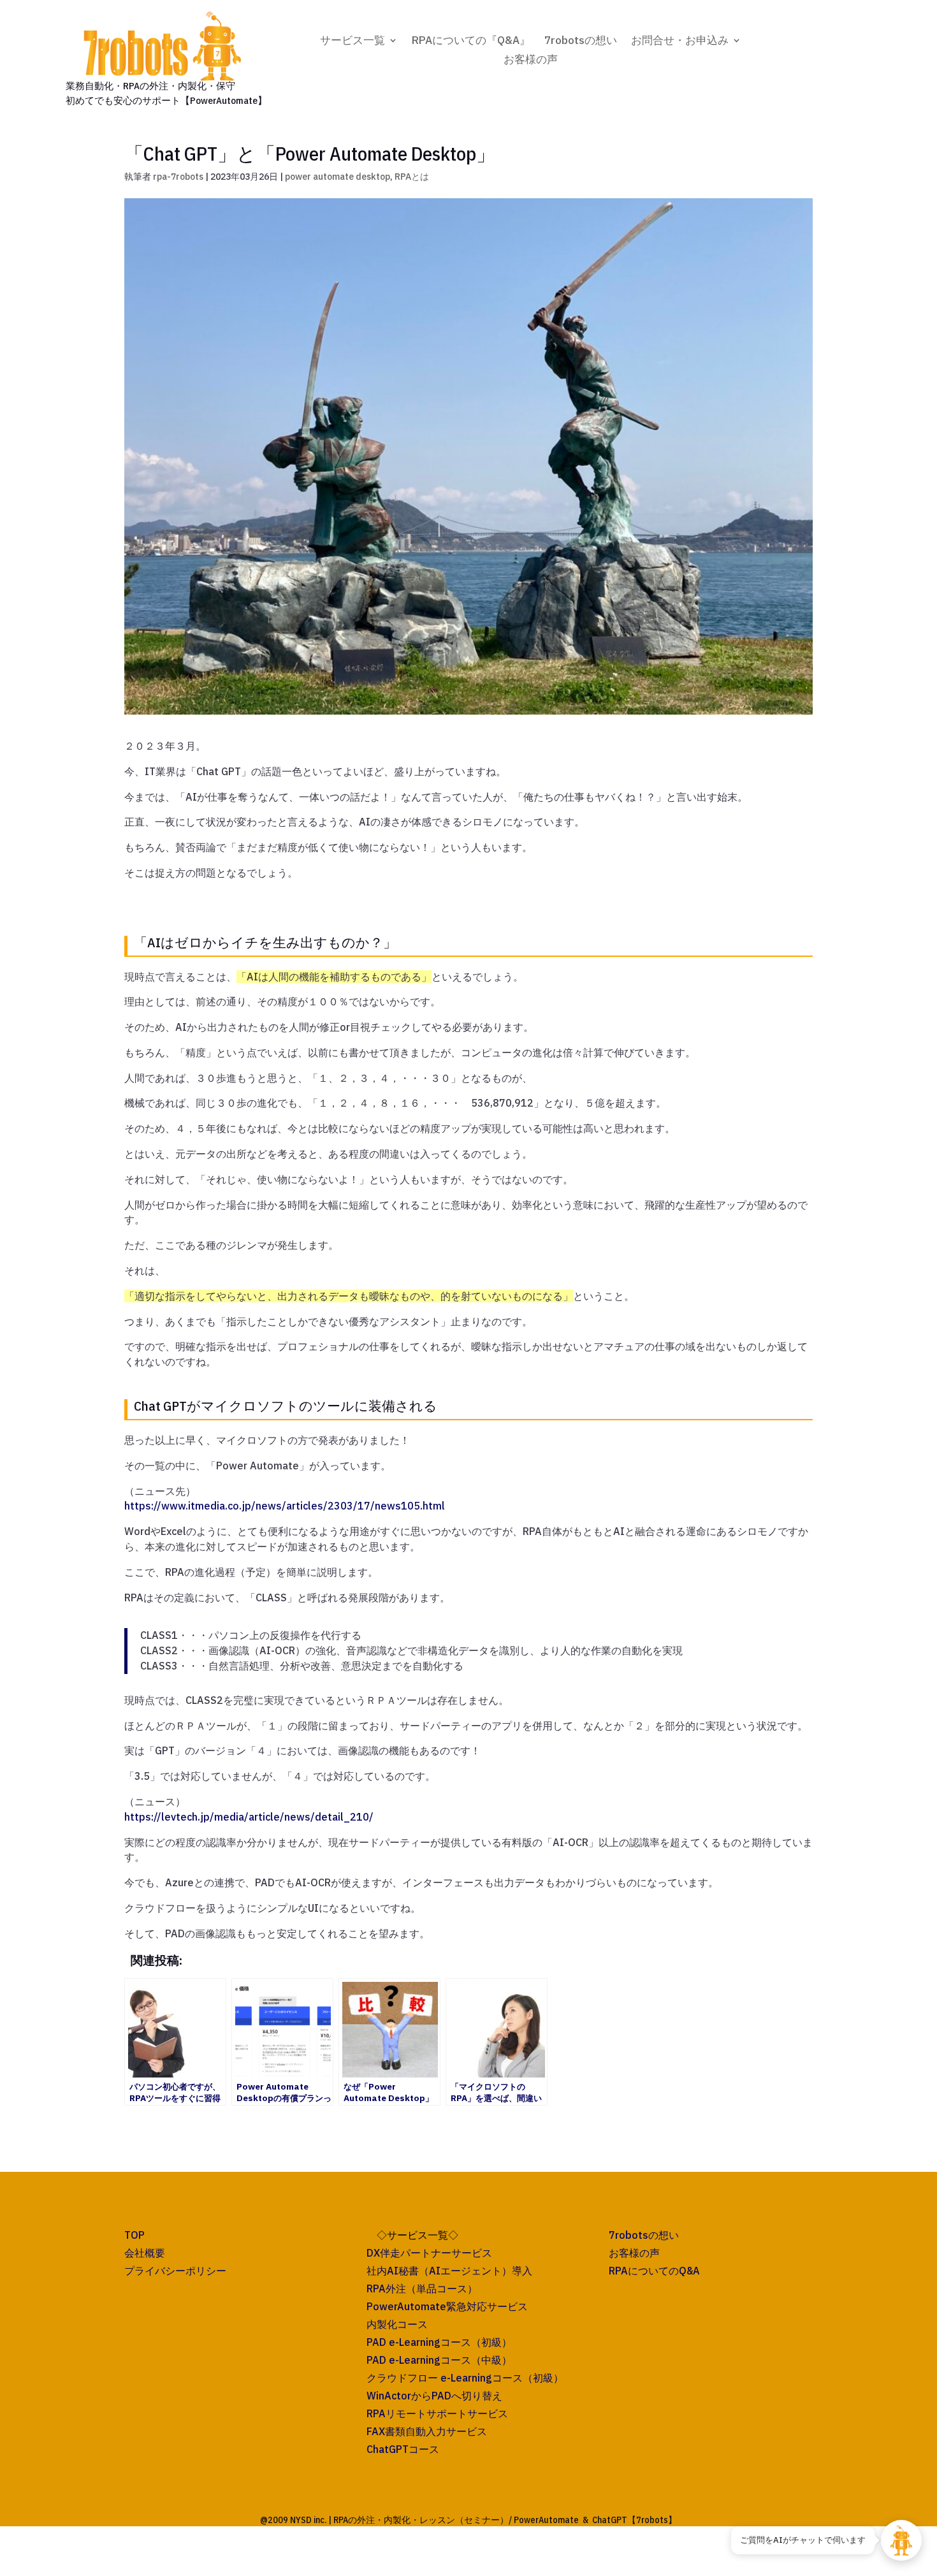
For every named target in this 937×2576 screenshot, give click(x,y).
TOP (134, 2235)
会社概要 (145, 2253)
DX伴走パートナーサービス (429, 2253)
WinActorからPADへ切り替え (434, 2396)
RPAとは (412, 177)
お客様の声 (531, 61)
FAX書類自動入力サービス (427, 2431)
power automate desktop (338, 177)
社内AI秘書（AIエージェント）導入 (449, 2271)
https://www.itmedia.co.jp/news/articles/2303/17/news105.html (285, 1506)
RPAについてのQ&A (654, 2271)
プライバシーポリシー (175, 2271)
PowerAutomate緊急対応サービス (447, 2306)
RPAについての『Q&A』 (471, 41)
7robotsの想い (581, 41)
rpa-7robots (178, 177)
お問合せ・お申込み (680, 41)
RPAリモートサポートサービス (437, 2413)
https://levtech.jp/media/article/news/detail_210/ (249, 1817)
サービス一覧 (352, 41)
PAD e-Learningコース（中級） (439, 2360)
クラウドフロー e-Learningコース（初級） (465, 2378)
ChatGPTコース (403, 2449)
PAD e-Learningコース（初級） (439, 2342)
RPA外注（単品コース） (422, 2289)
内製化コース (397, 2324)
